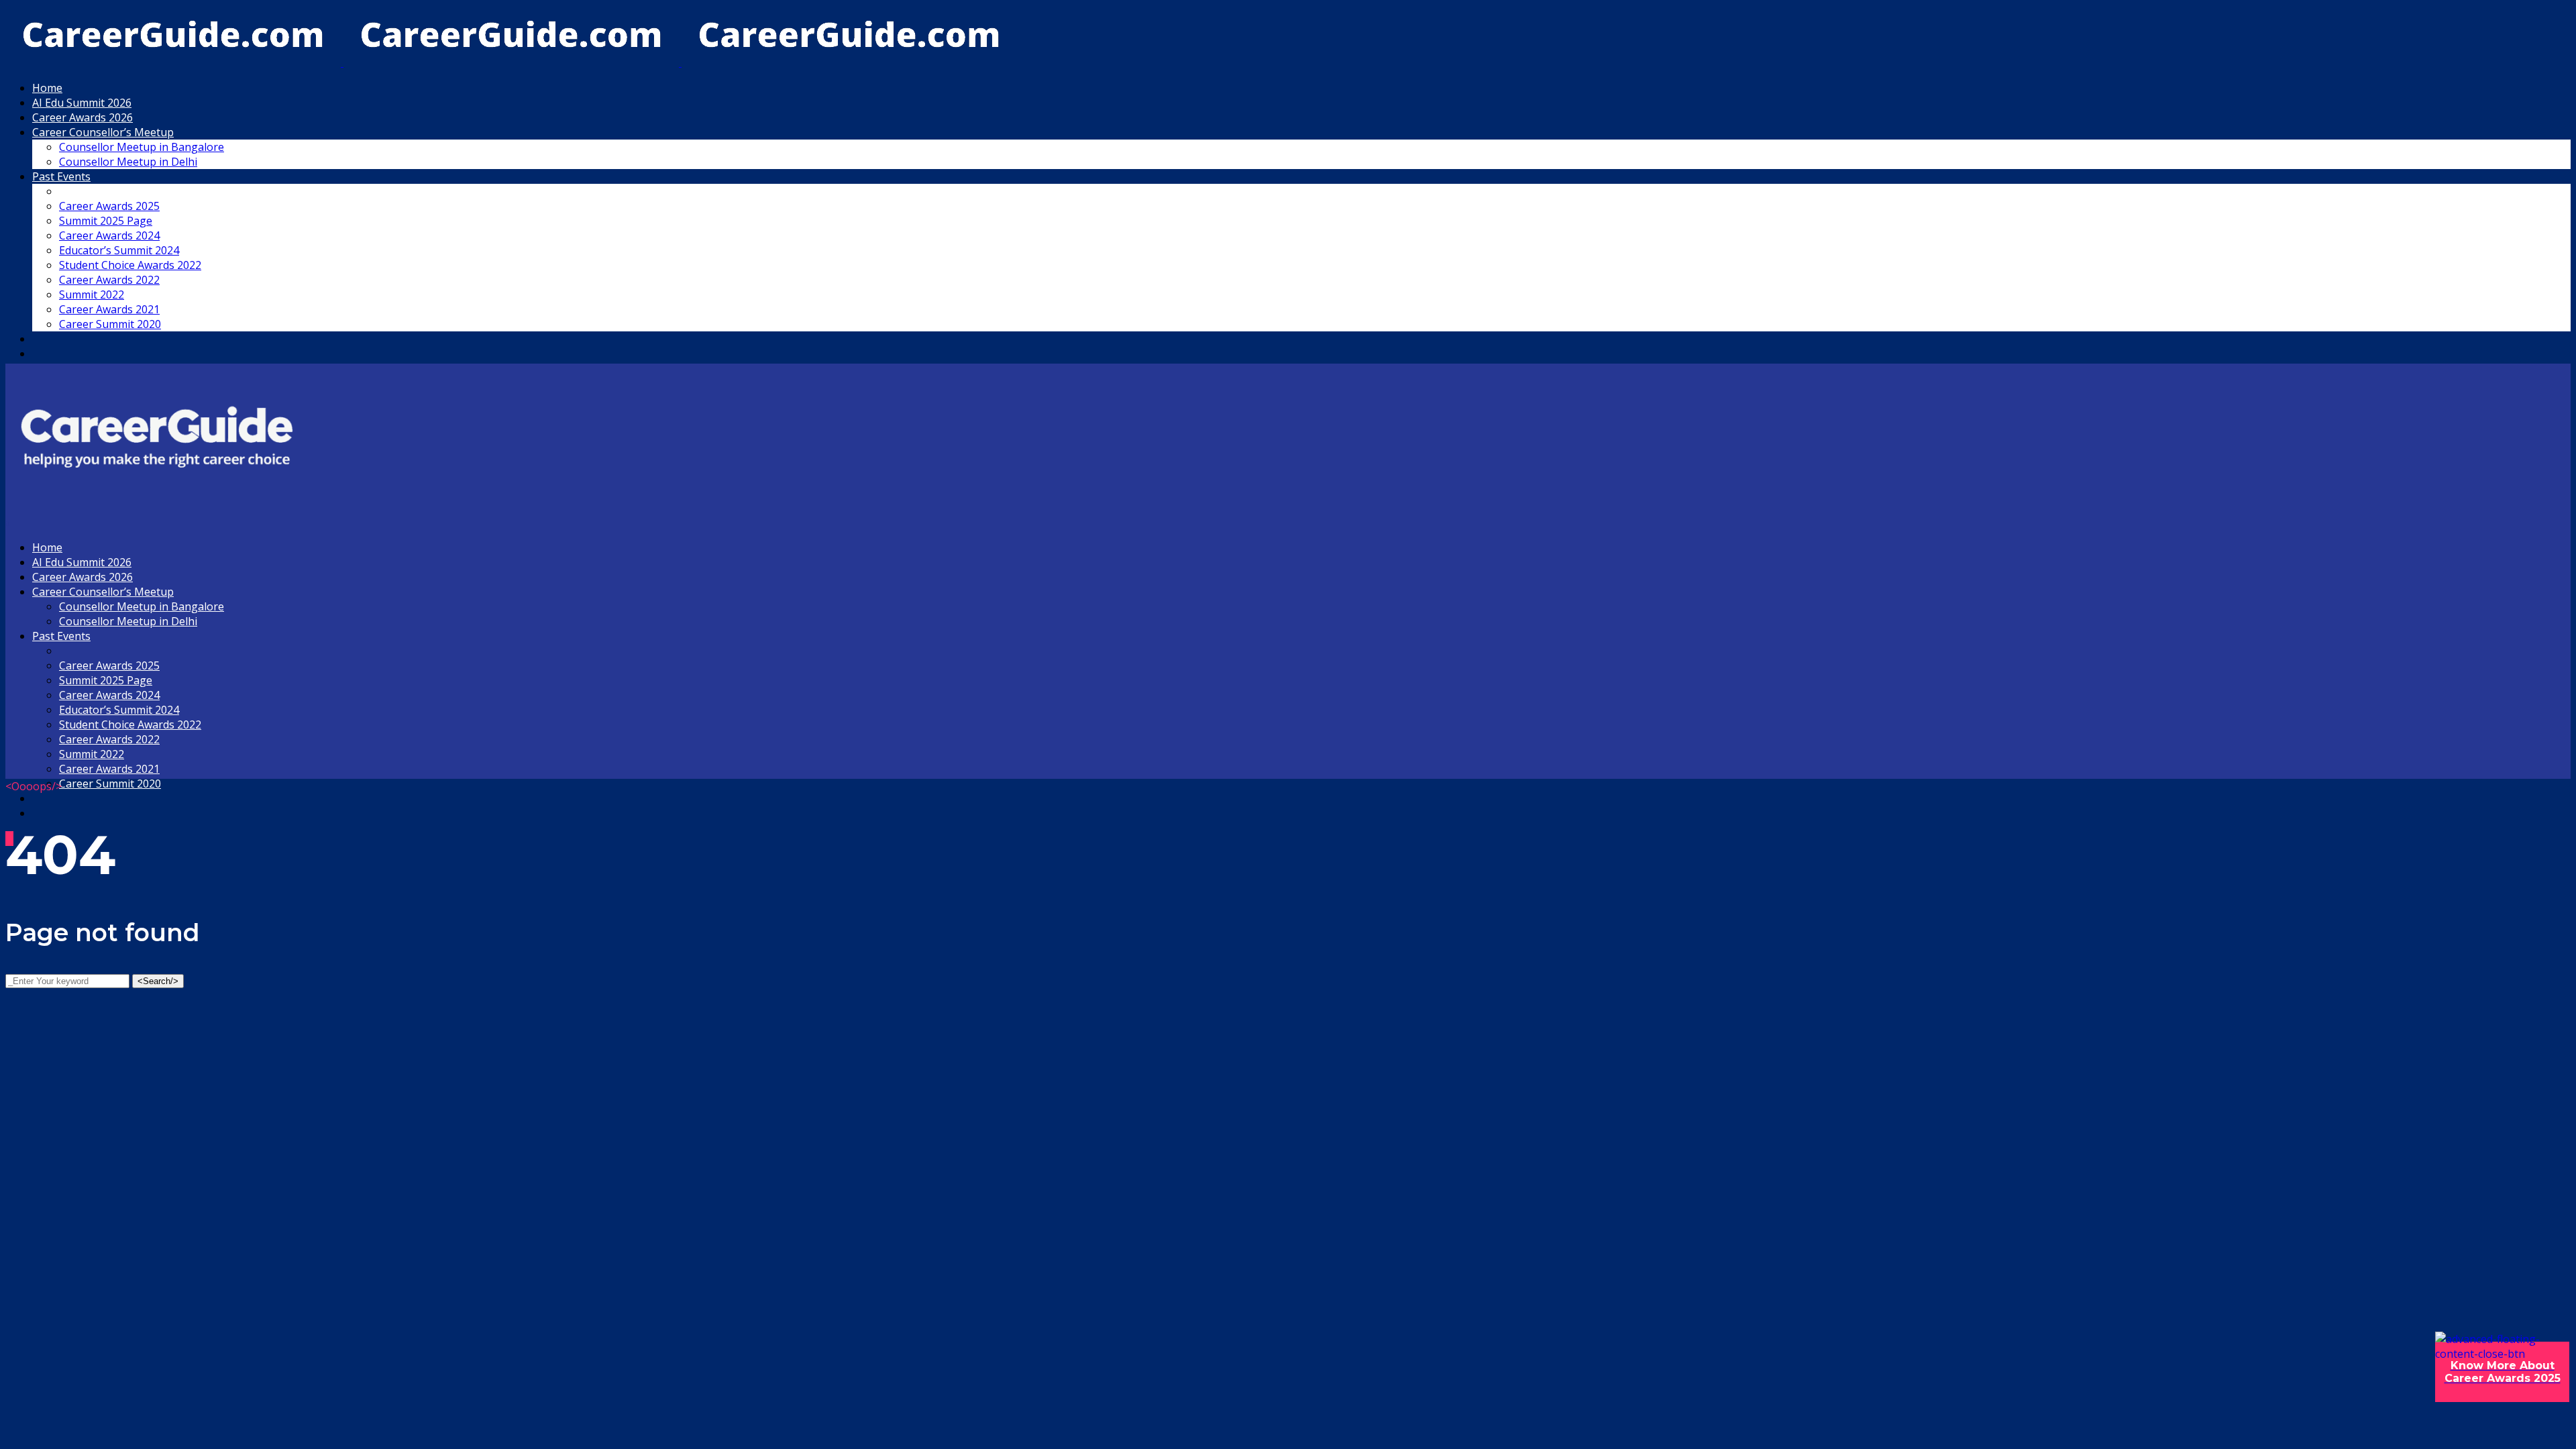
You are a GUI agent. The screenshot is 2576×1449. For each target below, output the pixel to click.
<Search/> (158, 981)
